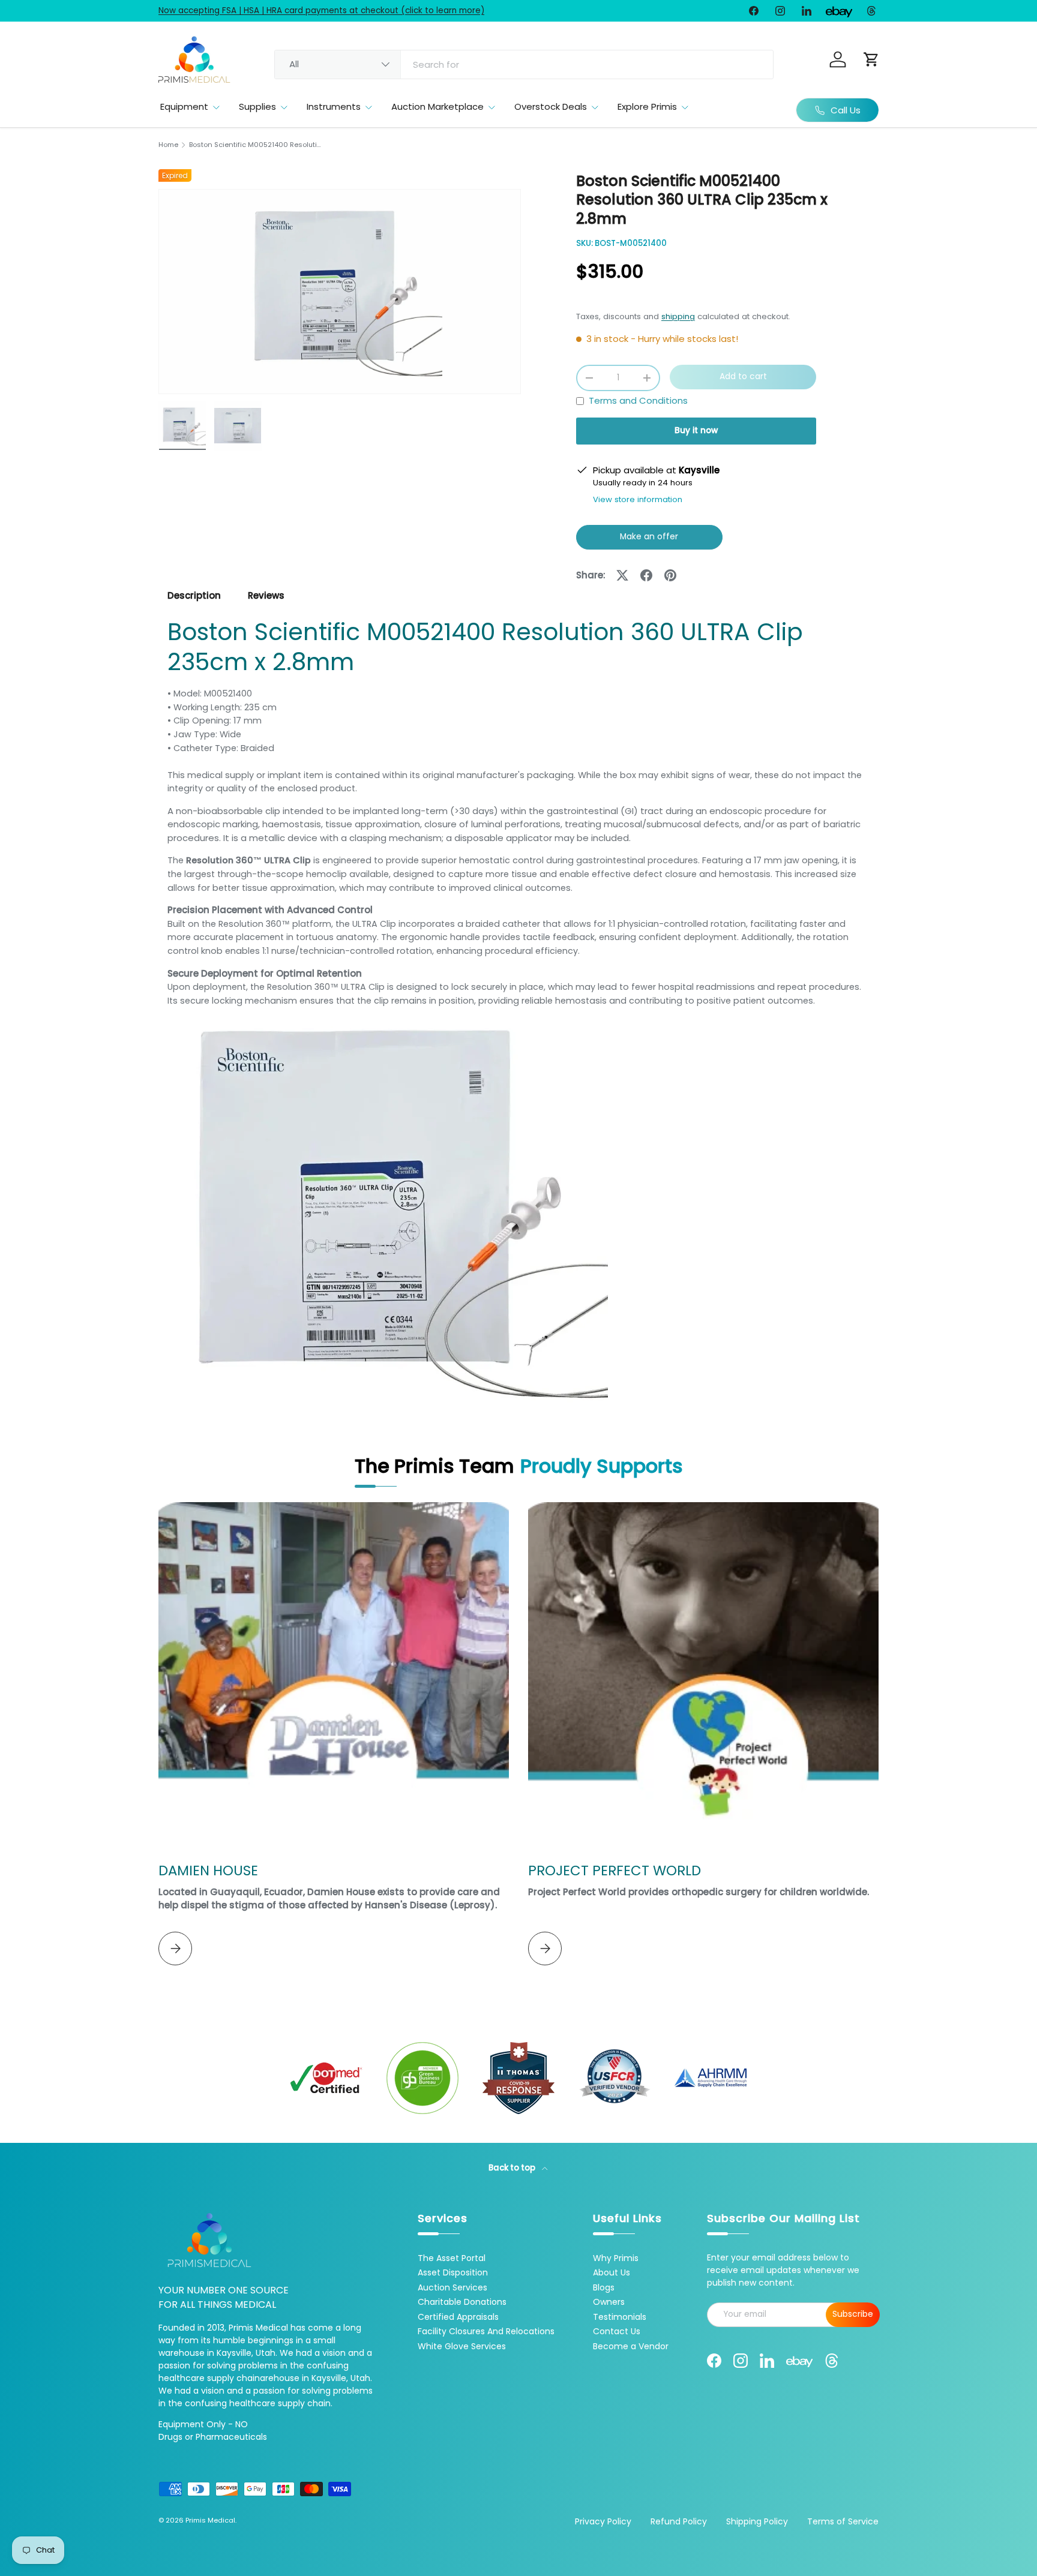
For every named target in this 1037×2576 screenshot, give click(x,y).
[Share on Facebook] (646, 575)
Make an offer (649, 540)
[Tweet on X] (622, 575)
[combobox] (524, 64)
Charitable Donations (462, 2302)
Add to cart (743, 376)
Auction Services (452, 2287)
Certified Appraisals (458, 2317)
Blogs (604, 2287)
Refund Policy (679, 2521)
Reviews (266, 595)
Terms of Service (843, 2521)
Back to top (513, 2168)
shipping (678, 316)
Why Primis (616, 2258)
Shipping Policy (757, 2521)
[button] (871, 59)
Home (168, 145)
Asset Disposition (453, 2272)
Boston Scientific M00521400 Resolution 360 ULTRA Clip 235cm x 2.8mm (257, 145)
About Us (612, 2272)
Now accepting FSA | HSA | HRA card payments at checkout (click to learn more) (321, 10)
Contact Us (617, 2331)
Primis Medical (210, 2520)
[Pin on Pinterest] (670, 575)
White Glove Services (462, 2346)
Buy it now (696, 430)
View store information (638, 499)
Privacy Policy (603, 2521)
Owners (609, 2302)
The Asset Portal (452, 2258)
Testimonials (620, 2317)
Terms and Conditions (638, 400)
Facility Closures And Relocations (486, 2331)
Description (194, 595)
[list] (340, 292)
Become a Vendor (631, 2346)
